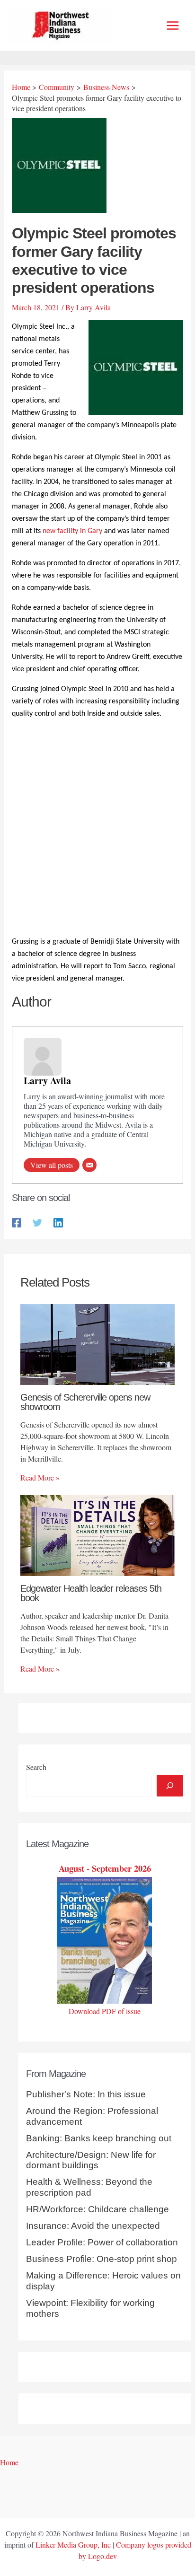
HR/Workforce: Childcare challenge (97, 2209)
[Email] (89, 1165)
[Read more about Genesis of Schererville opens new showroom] (97, 1343)
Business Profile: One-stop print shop (102, 2259)
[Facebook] (17, 1222)
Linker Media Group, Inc (73, 2545)
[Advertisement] (97, 829)
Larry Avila (47, 1081)
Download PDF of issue (105, 2011)
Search (36, 1767)
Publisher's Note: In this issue (86, 2094)
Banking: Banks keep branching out (99, 2138)
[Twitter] (37, 1222)
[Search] (170, 1786)
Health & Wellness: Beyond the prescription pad (89, 2187)
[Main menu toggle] (173, 26)
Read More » (40, 1477)
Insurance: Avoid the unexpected (93, 2226)
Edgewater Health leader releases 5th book (91, 1593)
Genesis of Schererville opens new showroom (85, 1402)
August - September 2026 (105, 1868)
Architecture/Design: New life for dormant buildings (91, 2160)
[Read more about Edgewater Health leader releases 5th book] (97, 1534)
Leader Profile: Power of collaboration (102, 2242)
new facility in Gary (72, 531)
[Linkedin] (58, 1222)
